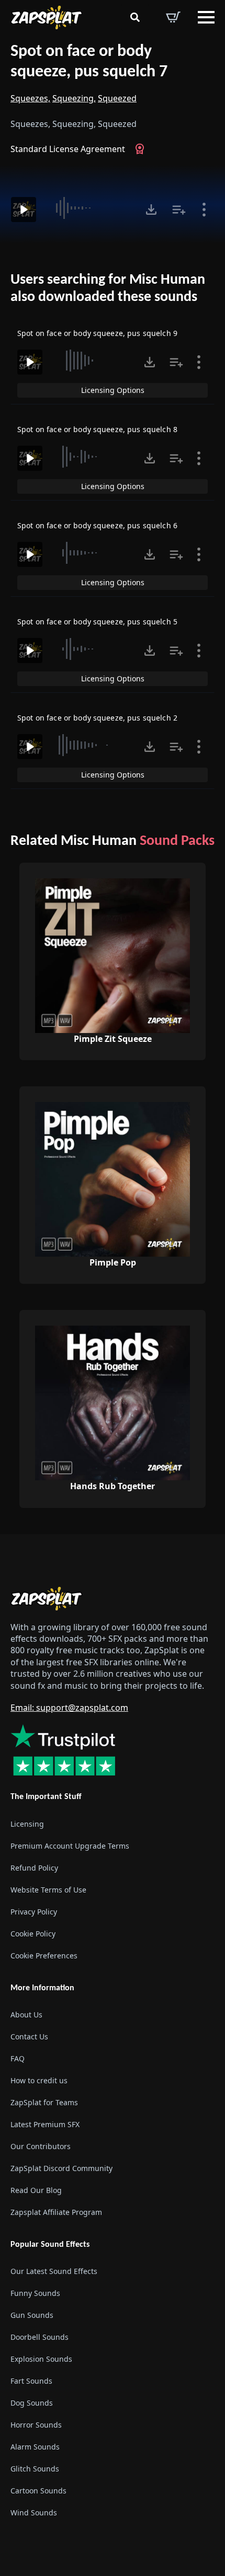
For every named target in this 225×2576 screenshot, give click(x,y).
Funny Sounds (35, 2293)
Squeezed (117, 98)
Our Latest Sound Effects (54, 2271)
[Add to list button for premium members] (179, 210)
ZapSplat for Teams (44, 2102)
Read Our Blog (36, 2190)
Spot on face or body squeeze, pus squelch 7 (89, 62)
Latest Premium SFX (45, 2124)
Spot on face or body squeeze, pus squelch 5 (97, 622)
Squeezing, (74, 98)
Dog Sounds (32, 2403)
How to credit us (39, 2080)
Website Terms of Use (48, 1890)
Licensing (27, 1824)
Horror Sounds (36, 2425)
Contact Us (29, 2037)
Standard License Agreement (68, 149)
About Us (26, 2015)
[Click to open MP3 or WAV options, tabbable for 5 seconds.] (151, 210)
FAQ (18, 2058)
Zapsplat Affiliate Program (56, 2212)
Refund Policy (34, 1868)
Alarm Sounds (35, 2447)
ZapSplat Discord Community (61, 2168)
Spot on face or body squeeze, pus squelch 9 (97, 333)
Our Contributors (41, 2146)
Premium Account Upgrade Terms (70, 1846)
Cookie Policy (33, 1934)
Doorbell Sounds (40, 2337)
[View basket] (173, 17)
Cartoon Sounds (38, 2491)
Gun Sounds (32, 2315)
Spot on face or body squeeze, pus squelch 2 (97, 718)
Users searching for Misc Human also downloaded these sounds (108, 289)
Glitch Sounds (35, 2469)
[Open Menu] (206, 17)
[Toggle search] (135, 17)
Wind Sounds (34, 2513)
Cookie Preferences (44, 1956)
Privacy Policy (34, 1912)
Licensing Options (113, 390)
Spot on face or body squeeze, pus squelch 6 (97, 525)
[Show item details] (204, 210)
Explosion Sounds (41, 2359)
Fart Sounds (31, 2381)
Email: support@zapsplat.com (69, 1708)
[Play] (24, 210)
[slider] (89, 208)
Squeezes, (30, 98)
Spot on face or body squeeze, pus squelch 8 (97, 429)
